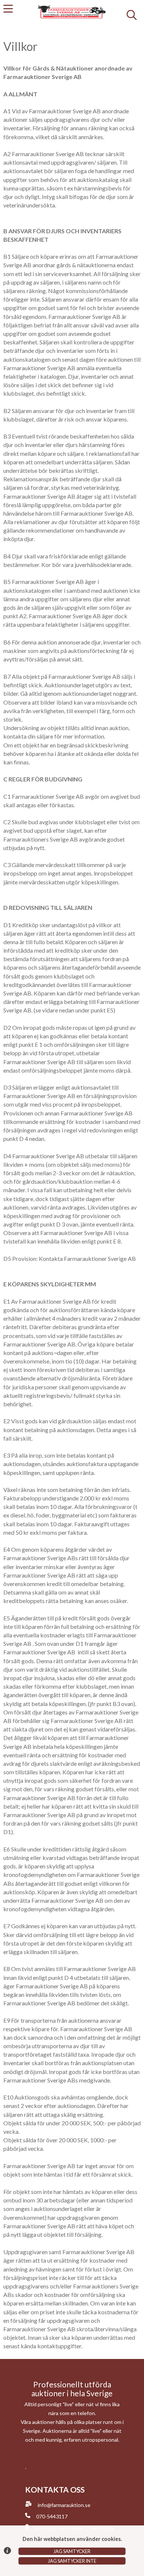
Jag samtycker (72, 2551)
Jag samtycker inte (72, 2561)
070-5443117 (52, 2516)
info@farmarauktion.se (64, 2505)
